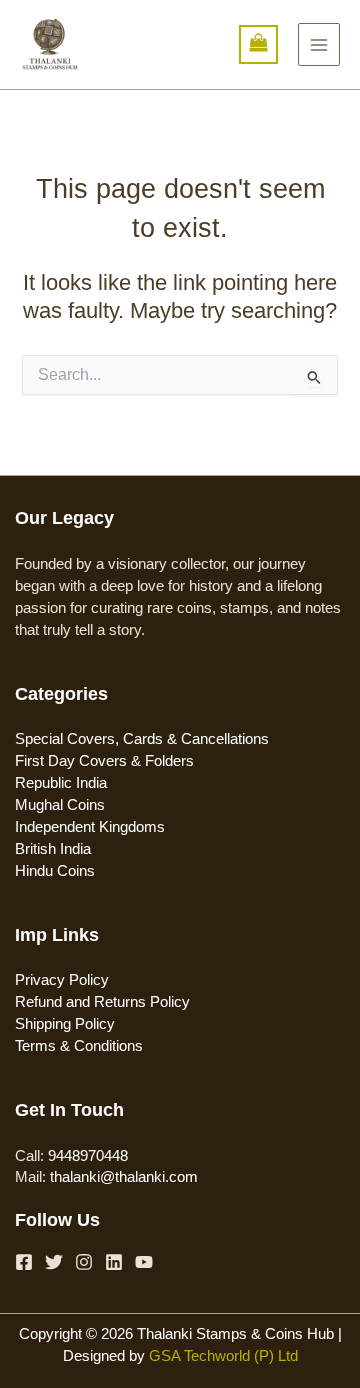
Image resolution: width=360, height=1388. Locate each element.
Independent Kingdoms (90, 827)
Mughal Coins (60, 805)
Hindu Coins (55, 871)
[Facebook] (24, 1262)
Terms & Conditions (79, 1046)
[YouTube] (144, 1262)
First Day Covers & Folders (104, 761)
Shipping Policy (65, 1024)
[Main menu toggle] (319, 44)
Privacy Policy (62, 980)
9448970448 (88, 1156)
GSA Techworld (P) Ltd (223, 1356)
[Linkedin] (114, 1262)
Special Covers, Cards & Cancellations (142, 739)
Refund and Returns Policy (102, 1002)
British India (53, 849)
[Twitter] (54, 1262)
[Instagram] (84, 1262)
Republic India (61, 783)
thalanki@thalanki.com (124, 1177)
